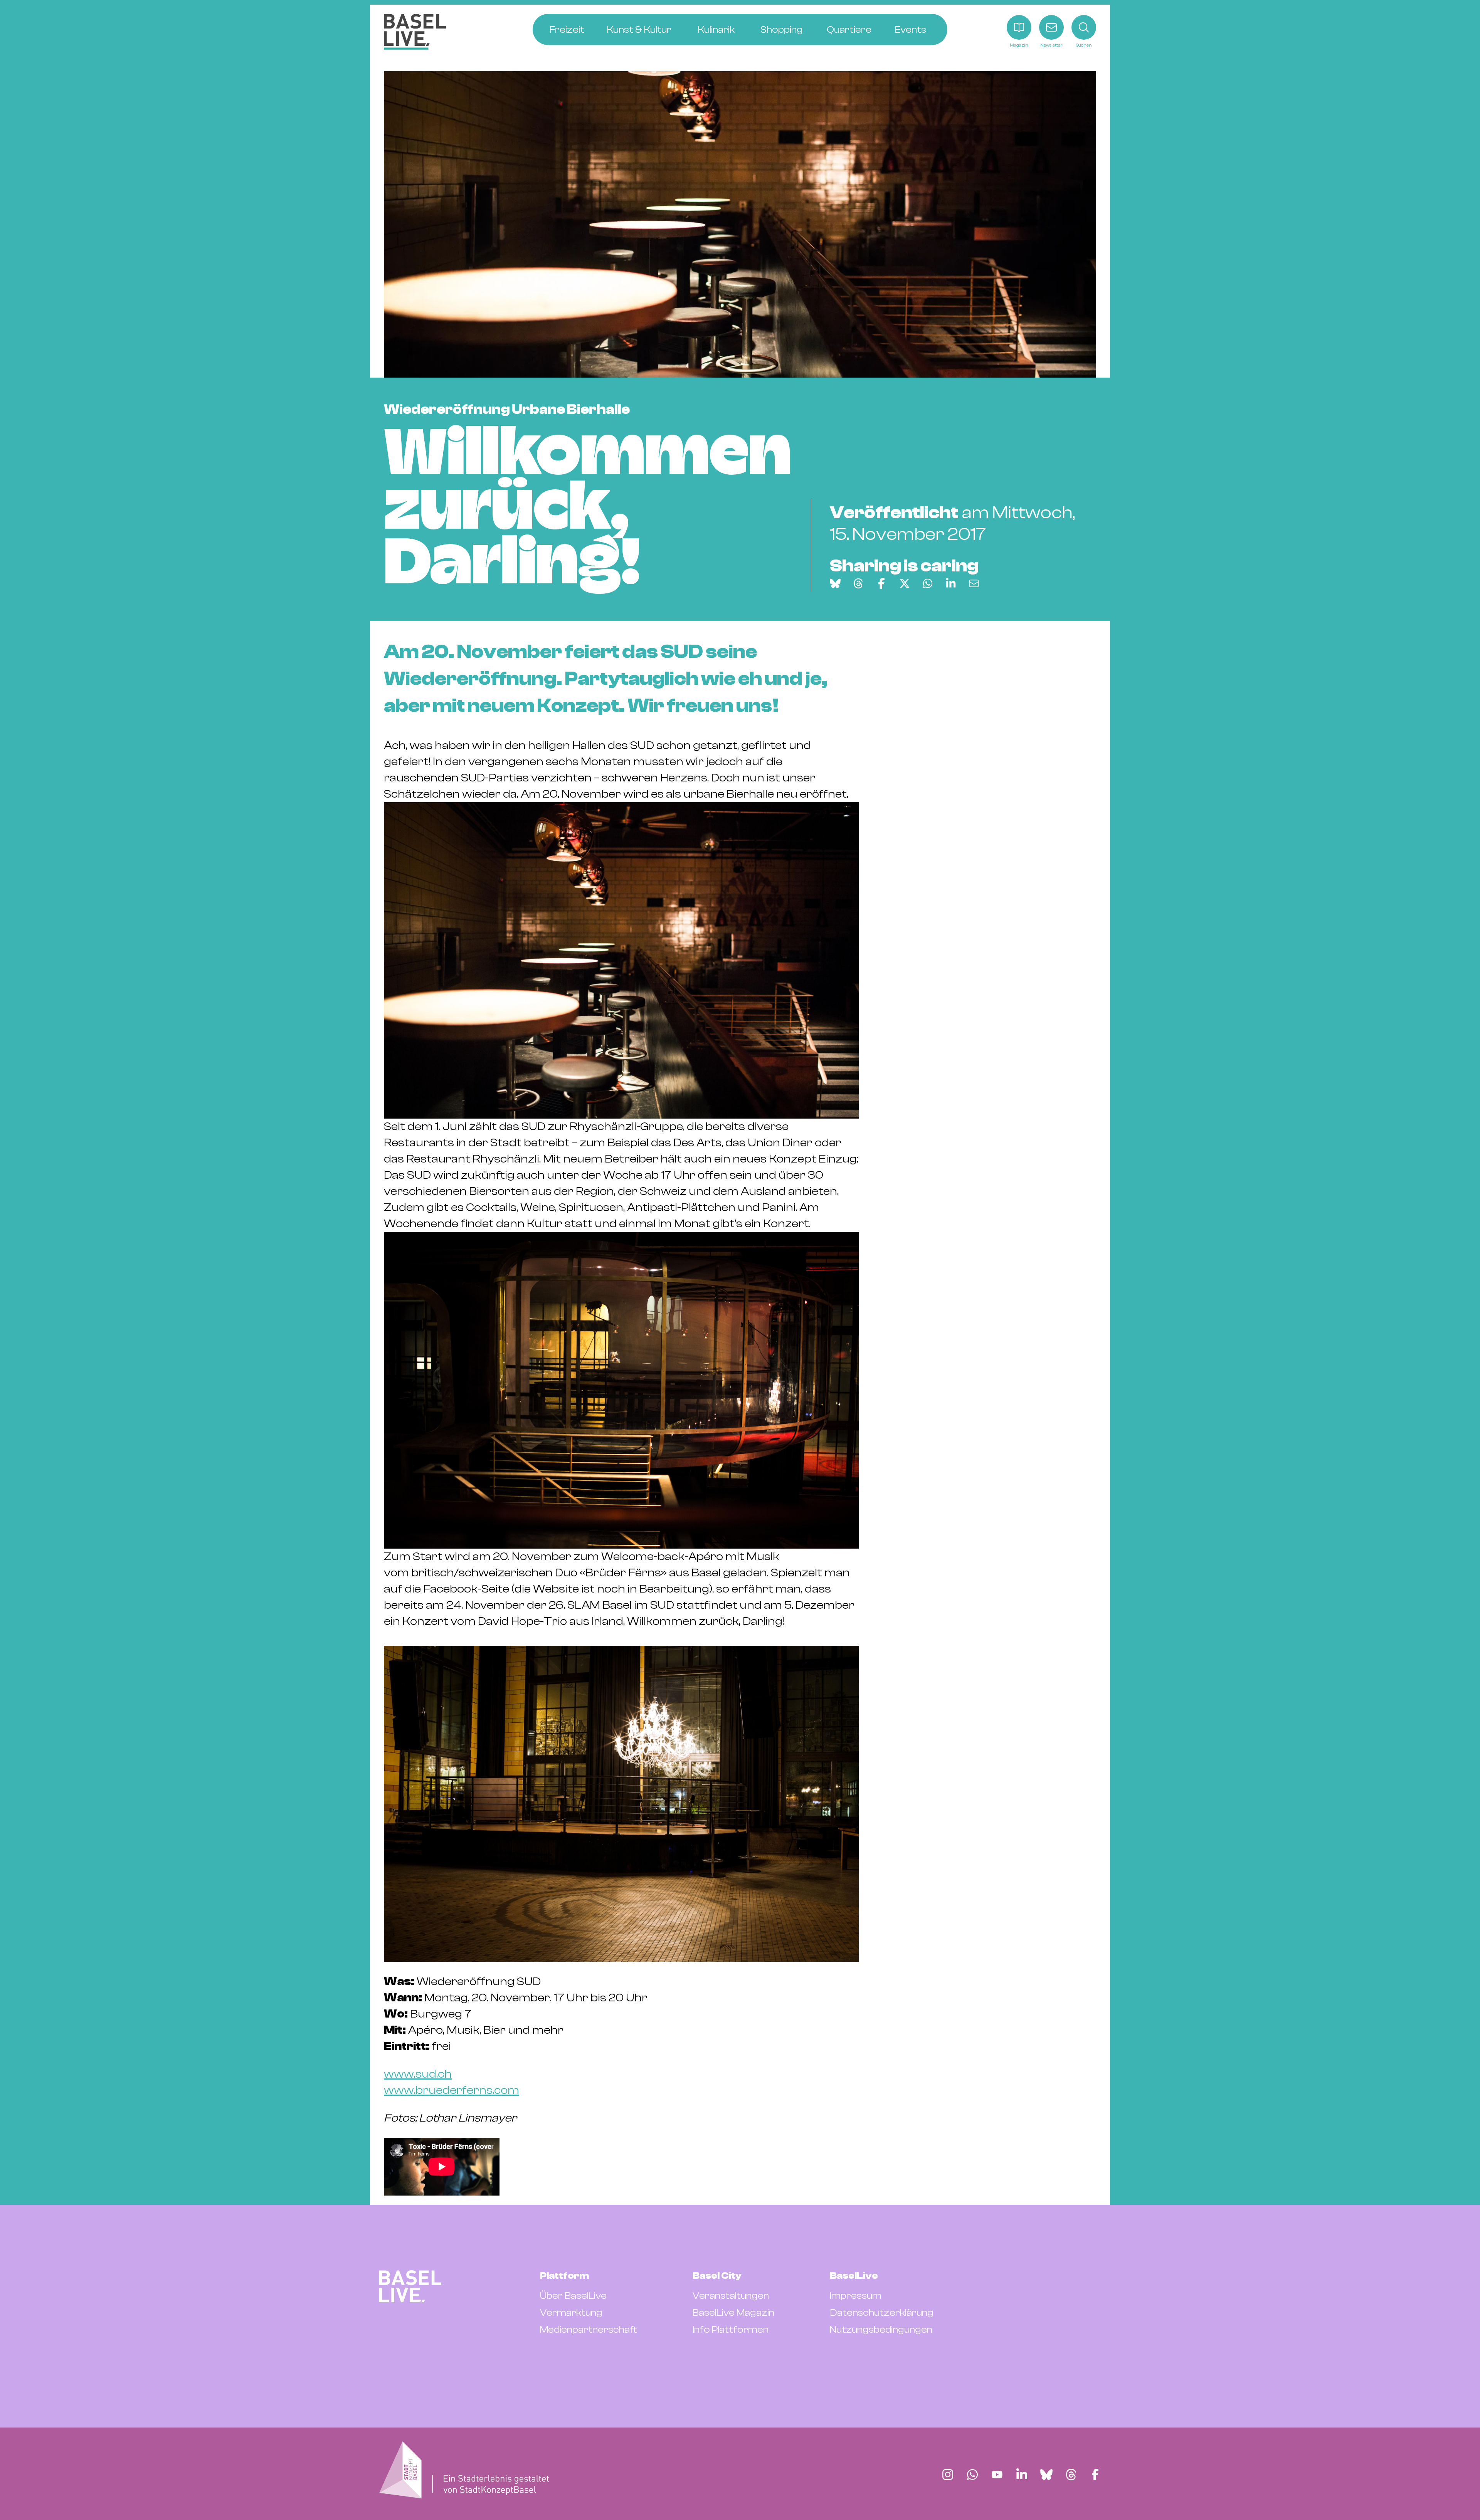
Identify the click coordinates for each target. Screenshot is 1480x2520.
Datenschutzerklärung (882, 2313)
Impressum (856, 2296)
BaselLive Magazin (733, 2313)
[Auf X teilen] (905, 583)
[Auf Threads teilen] (858, 583)
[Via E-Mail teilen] (974, 583)
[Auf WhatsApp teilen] (928, 583)
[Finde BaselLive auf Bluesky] (1046, 2475)
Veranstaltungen (731, 2296)
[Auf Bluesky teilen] (835, 583)
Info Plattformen (731, 2330)
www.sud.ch (418, 2074)
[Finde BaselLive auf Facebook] (1095, 2475)
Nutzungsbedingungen (881, 2330)
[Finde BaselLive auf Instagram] (948, 2475)
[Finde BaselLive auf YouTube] (997, 2475)
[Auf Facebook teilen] (881, 583)
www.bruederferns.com (452, 2090)
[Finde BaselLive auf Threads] (1071, 2475)
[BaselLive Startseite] (415, 32)
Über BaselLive (573, 2296)
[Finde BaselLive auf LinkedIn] (1022, 2475)
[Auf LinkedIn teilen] (951, 583)
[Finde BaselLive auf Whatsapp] (972, 2475)
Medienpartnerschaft (589, 2330)
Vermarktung (571, 2313)
